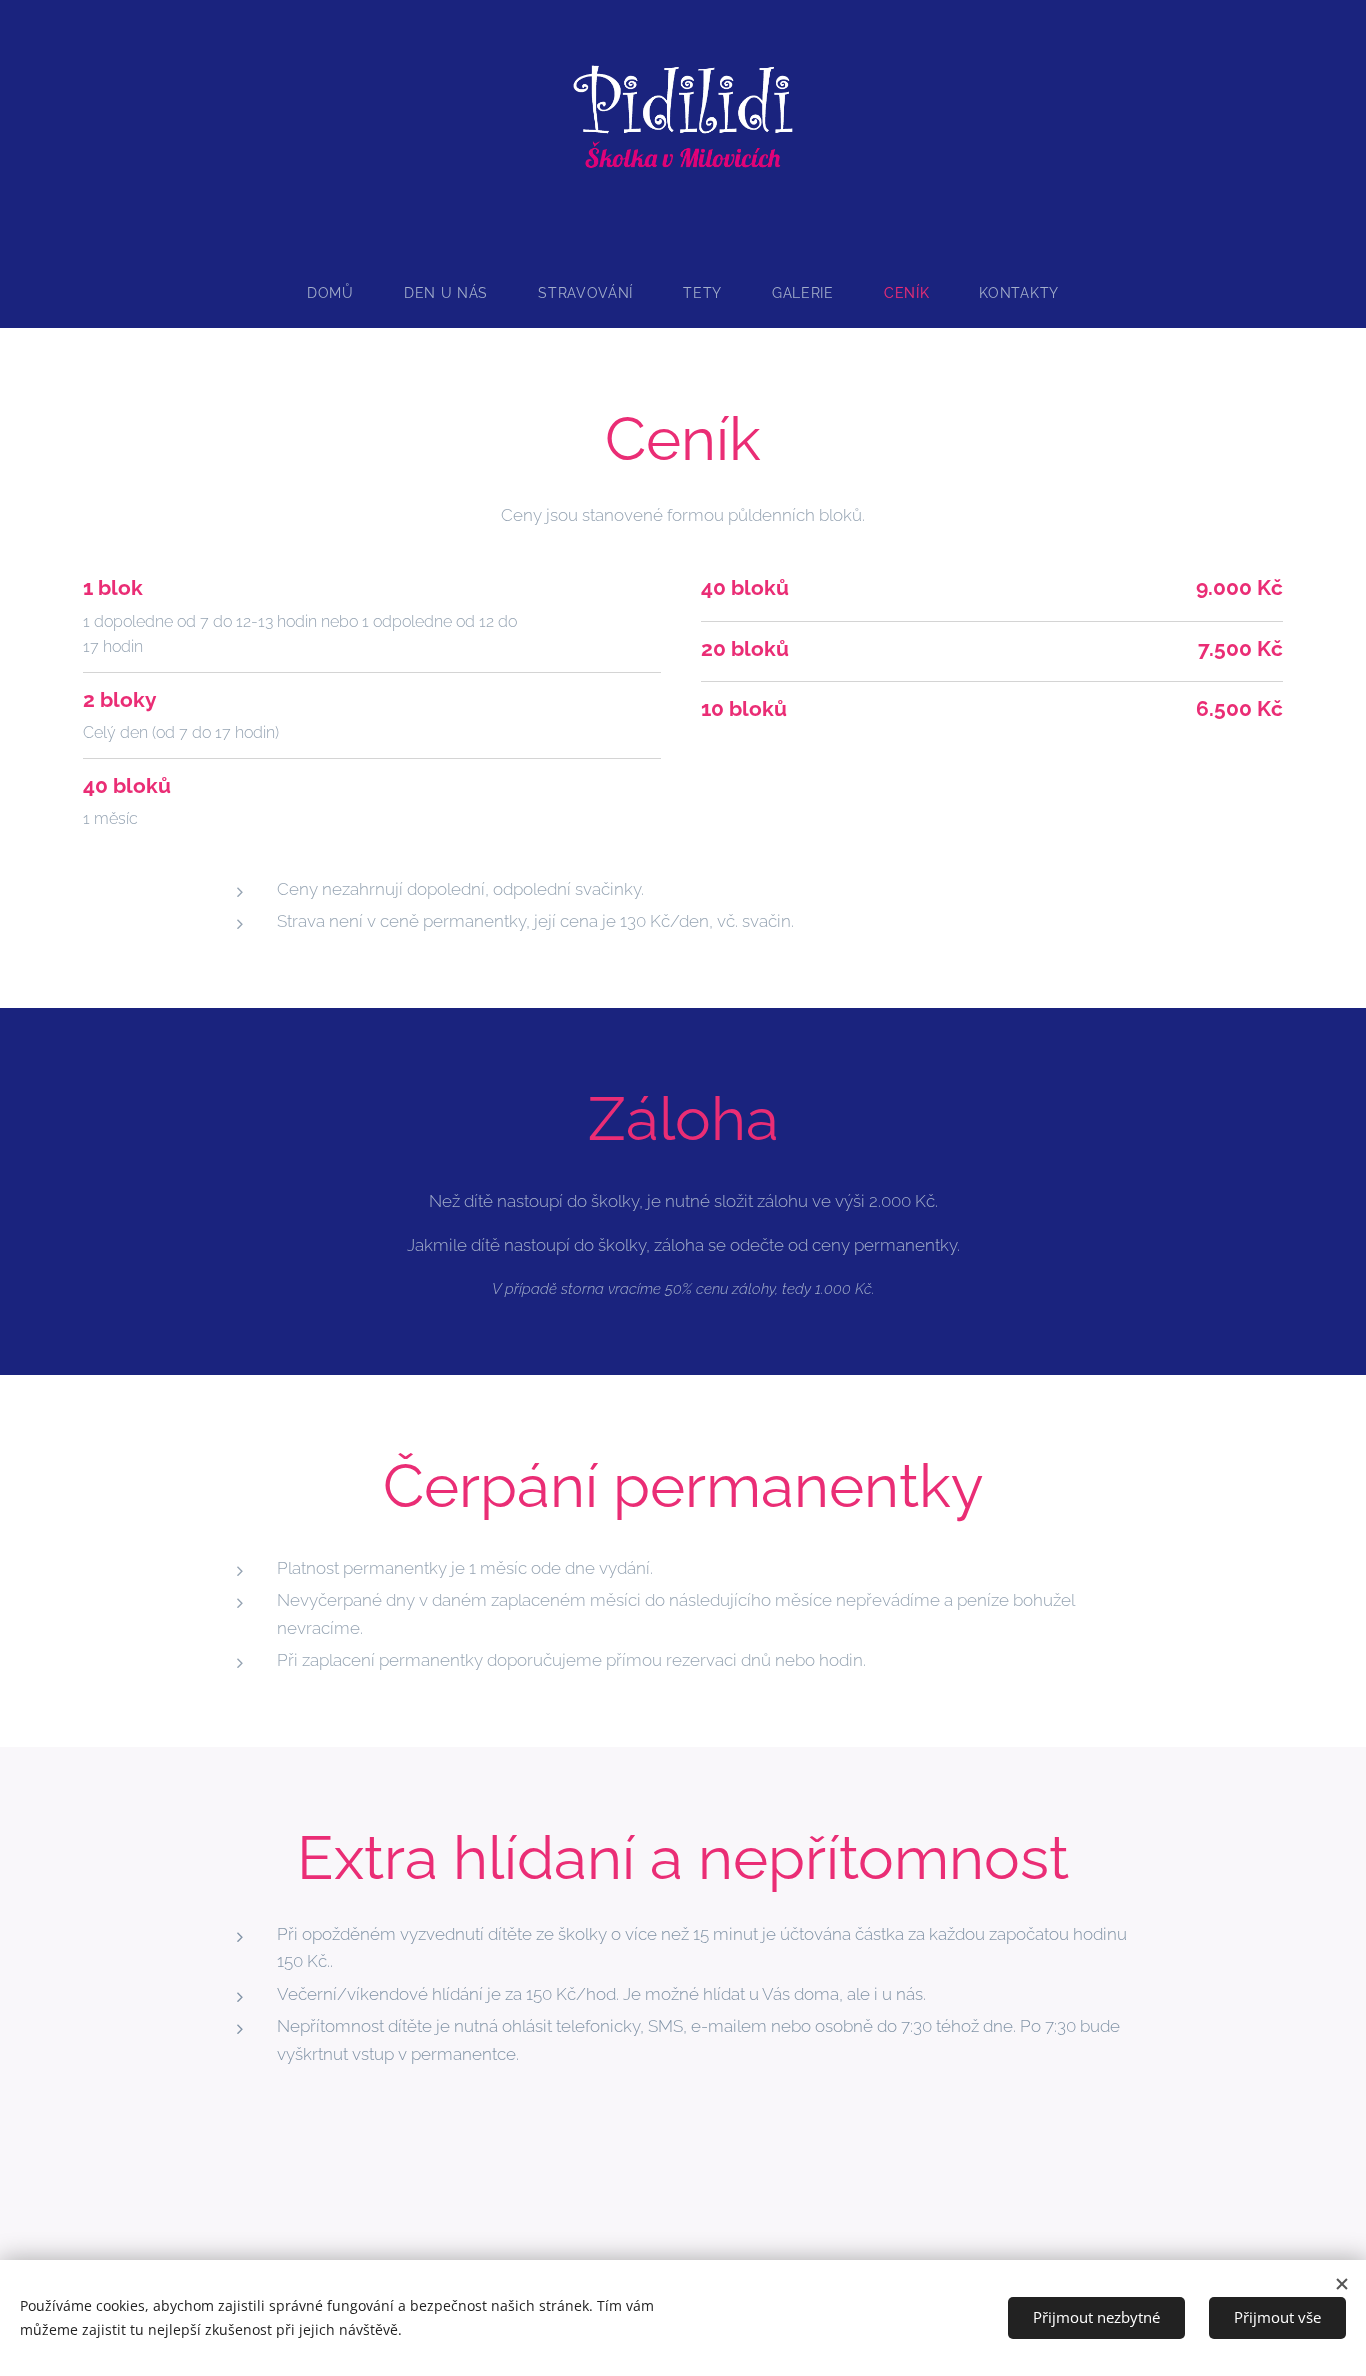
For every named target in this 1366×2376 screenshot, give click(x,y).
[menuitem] (343, 293)
